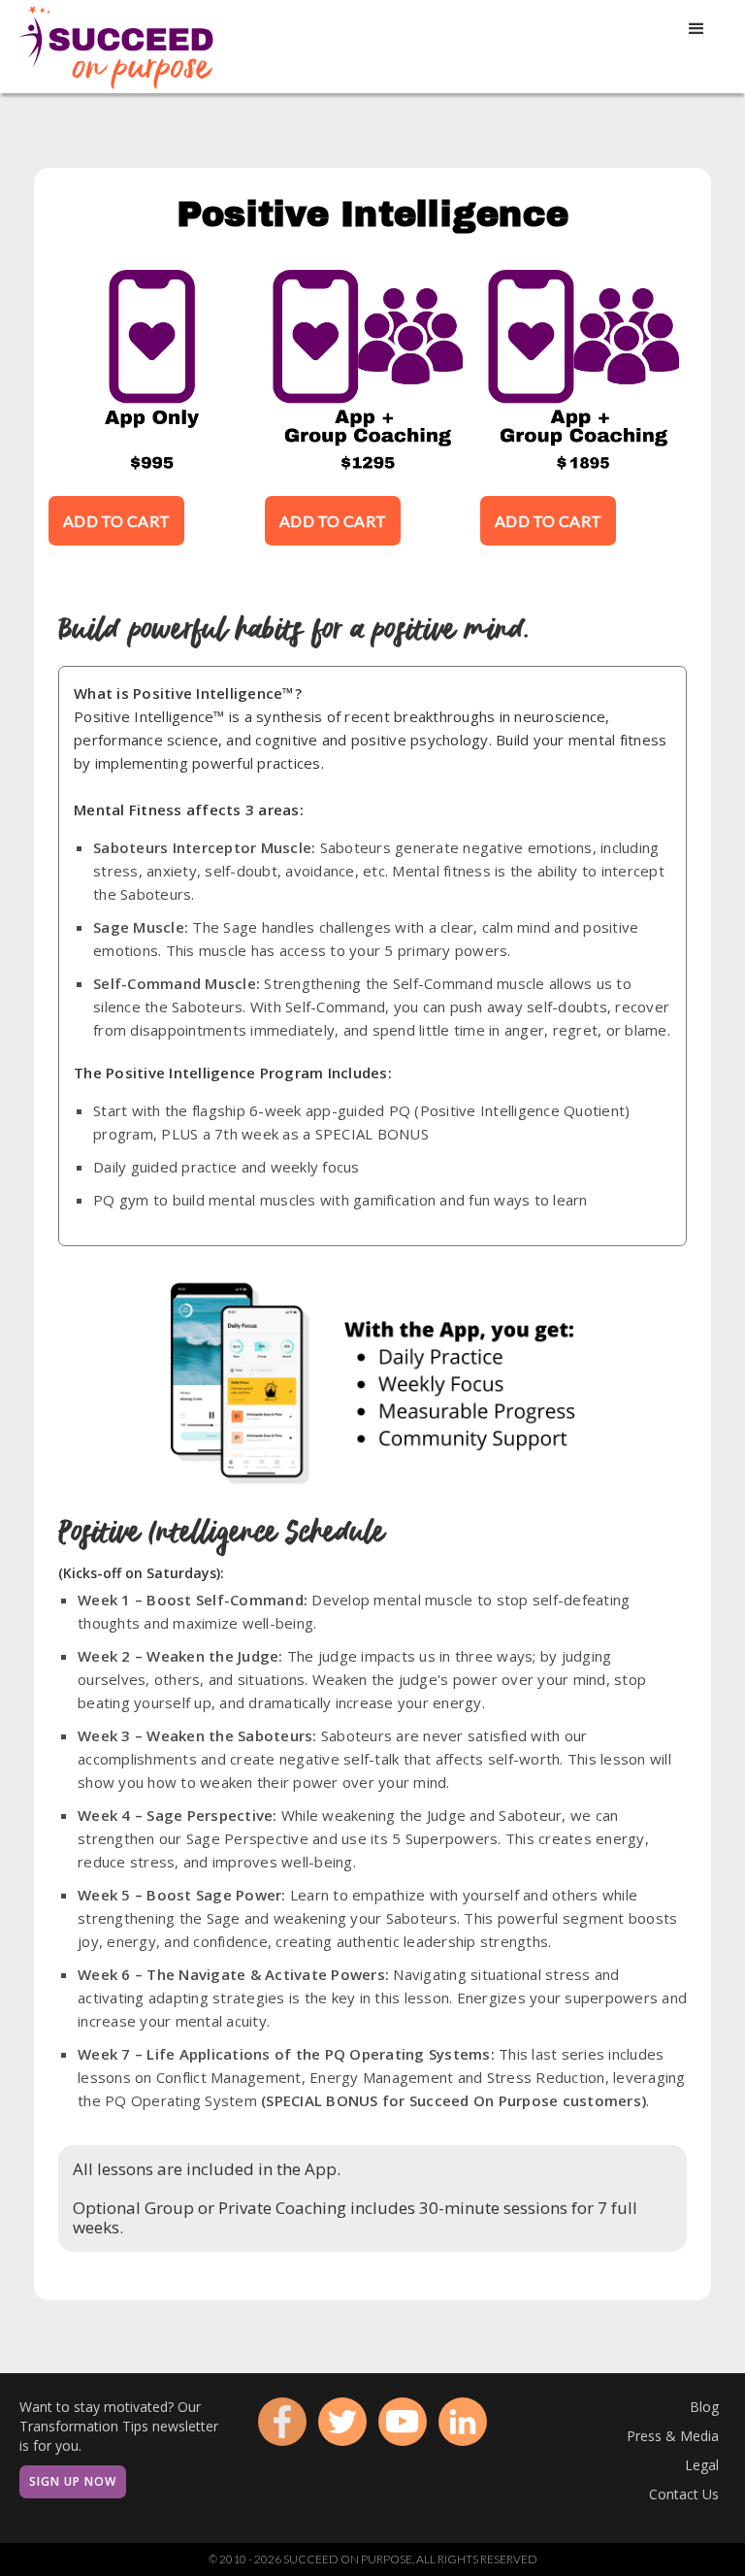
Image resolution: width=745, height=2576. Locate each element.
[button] (696, 29)
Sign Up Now (73, 2481)
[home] (116, 47)
